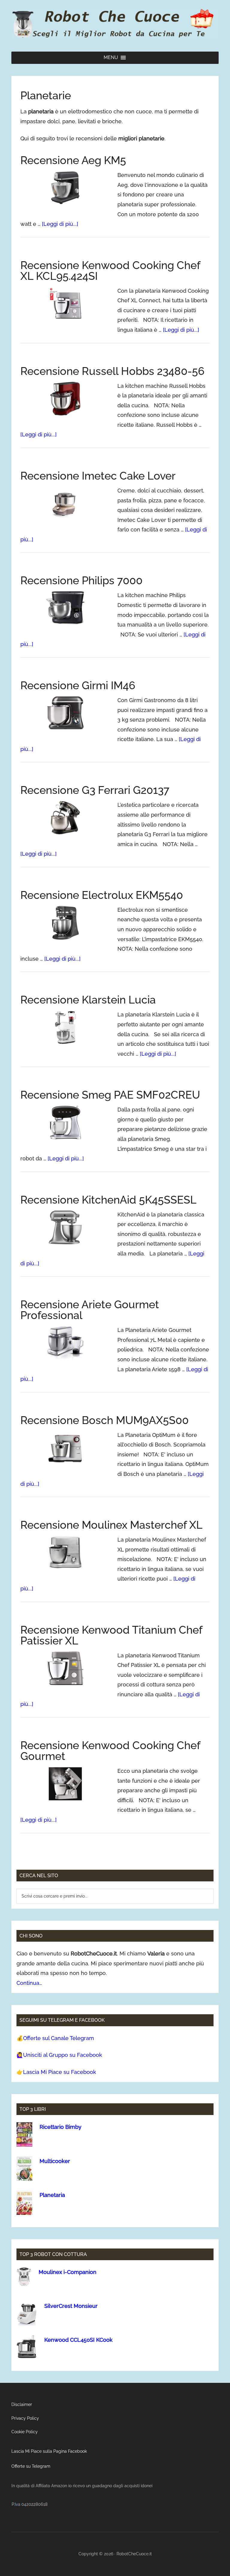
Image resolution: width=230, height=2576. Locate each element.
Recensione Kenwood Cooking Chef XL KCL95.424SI (110, 271)
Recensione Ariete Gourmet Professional (90, 1310)
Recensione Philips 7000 (81, 580)
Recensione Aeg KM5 (73, 160)
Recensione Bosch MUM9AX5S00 (105, 1420)
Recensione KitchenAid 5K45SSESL (108, 1200)
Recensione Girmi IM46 (78, 685)
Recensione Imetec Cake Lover (98, 476)
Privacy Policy (25, 2418)
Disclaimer (22, 2404)
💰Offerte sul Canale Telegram (55, 2038)
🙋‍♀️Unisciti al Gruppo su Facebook (59, 2055)
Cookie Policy (25, 2432)
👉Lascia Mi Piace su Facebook (56, 2072)
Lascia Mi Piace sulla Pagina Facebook (49, 2451)
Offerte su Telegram (31, 2466)
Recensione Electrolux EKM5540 (102, 895)
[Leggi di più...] (60, 224)
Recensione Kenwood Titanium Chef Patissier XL (111, 1635)
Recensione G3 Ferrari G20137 (95, 790)
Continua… (29, 1983)
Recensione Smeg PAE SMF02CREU (110, 1095)
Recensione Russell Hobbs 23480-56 (112, 371)
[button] (111, 58)
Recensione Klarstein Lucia (88, 1000)
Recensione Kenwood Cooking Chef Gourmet (110, 1751)
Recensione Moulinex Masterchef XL (111, 1525)
